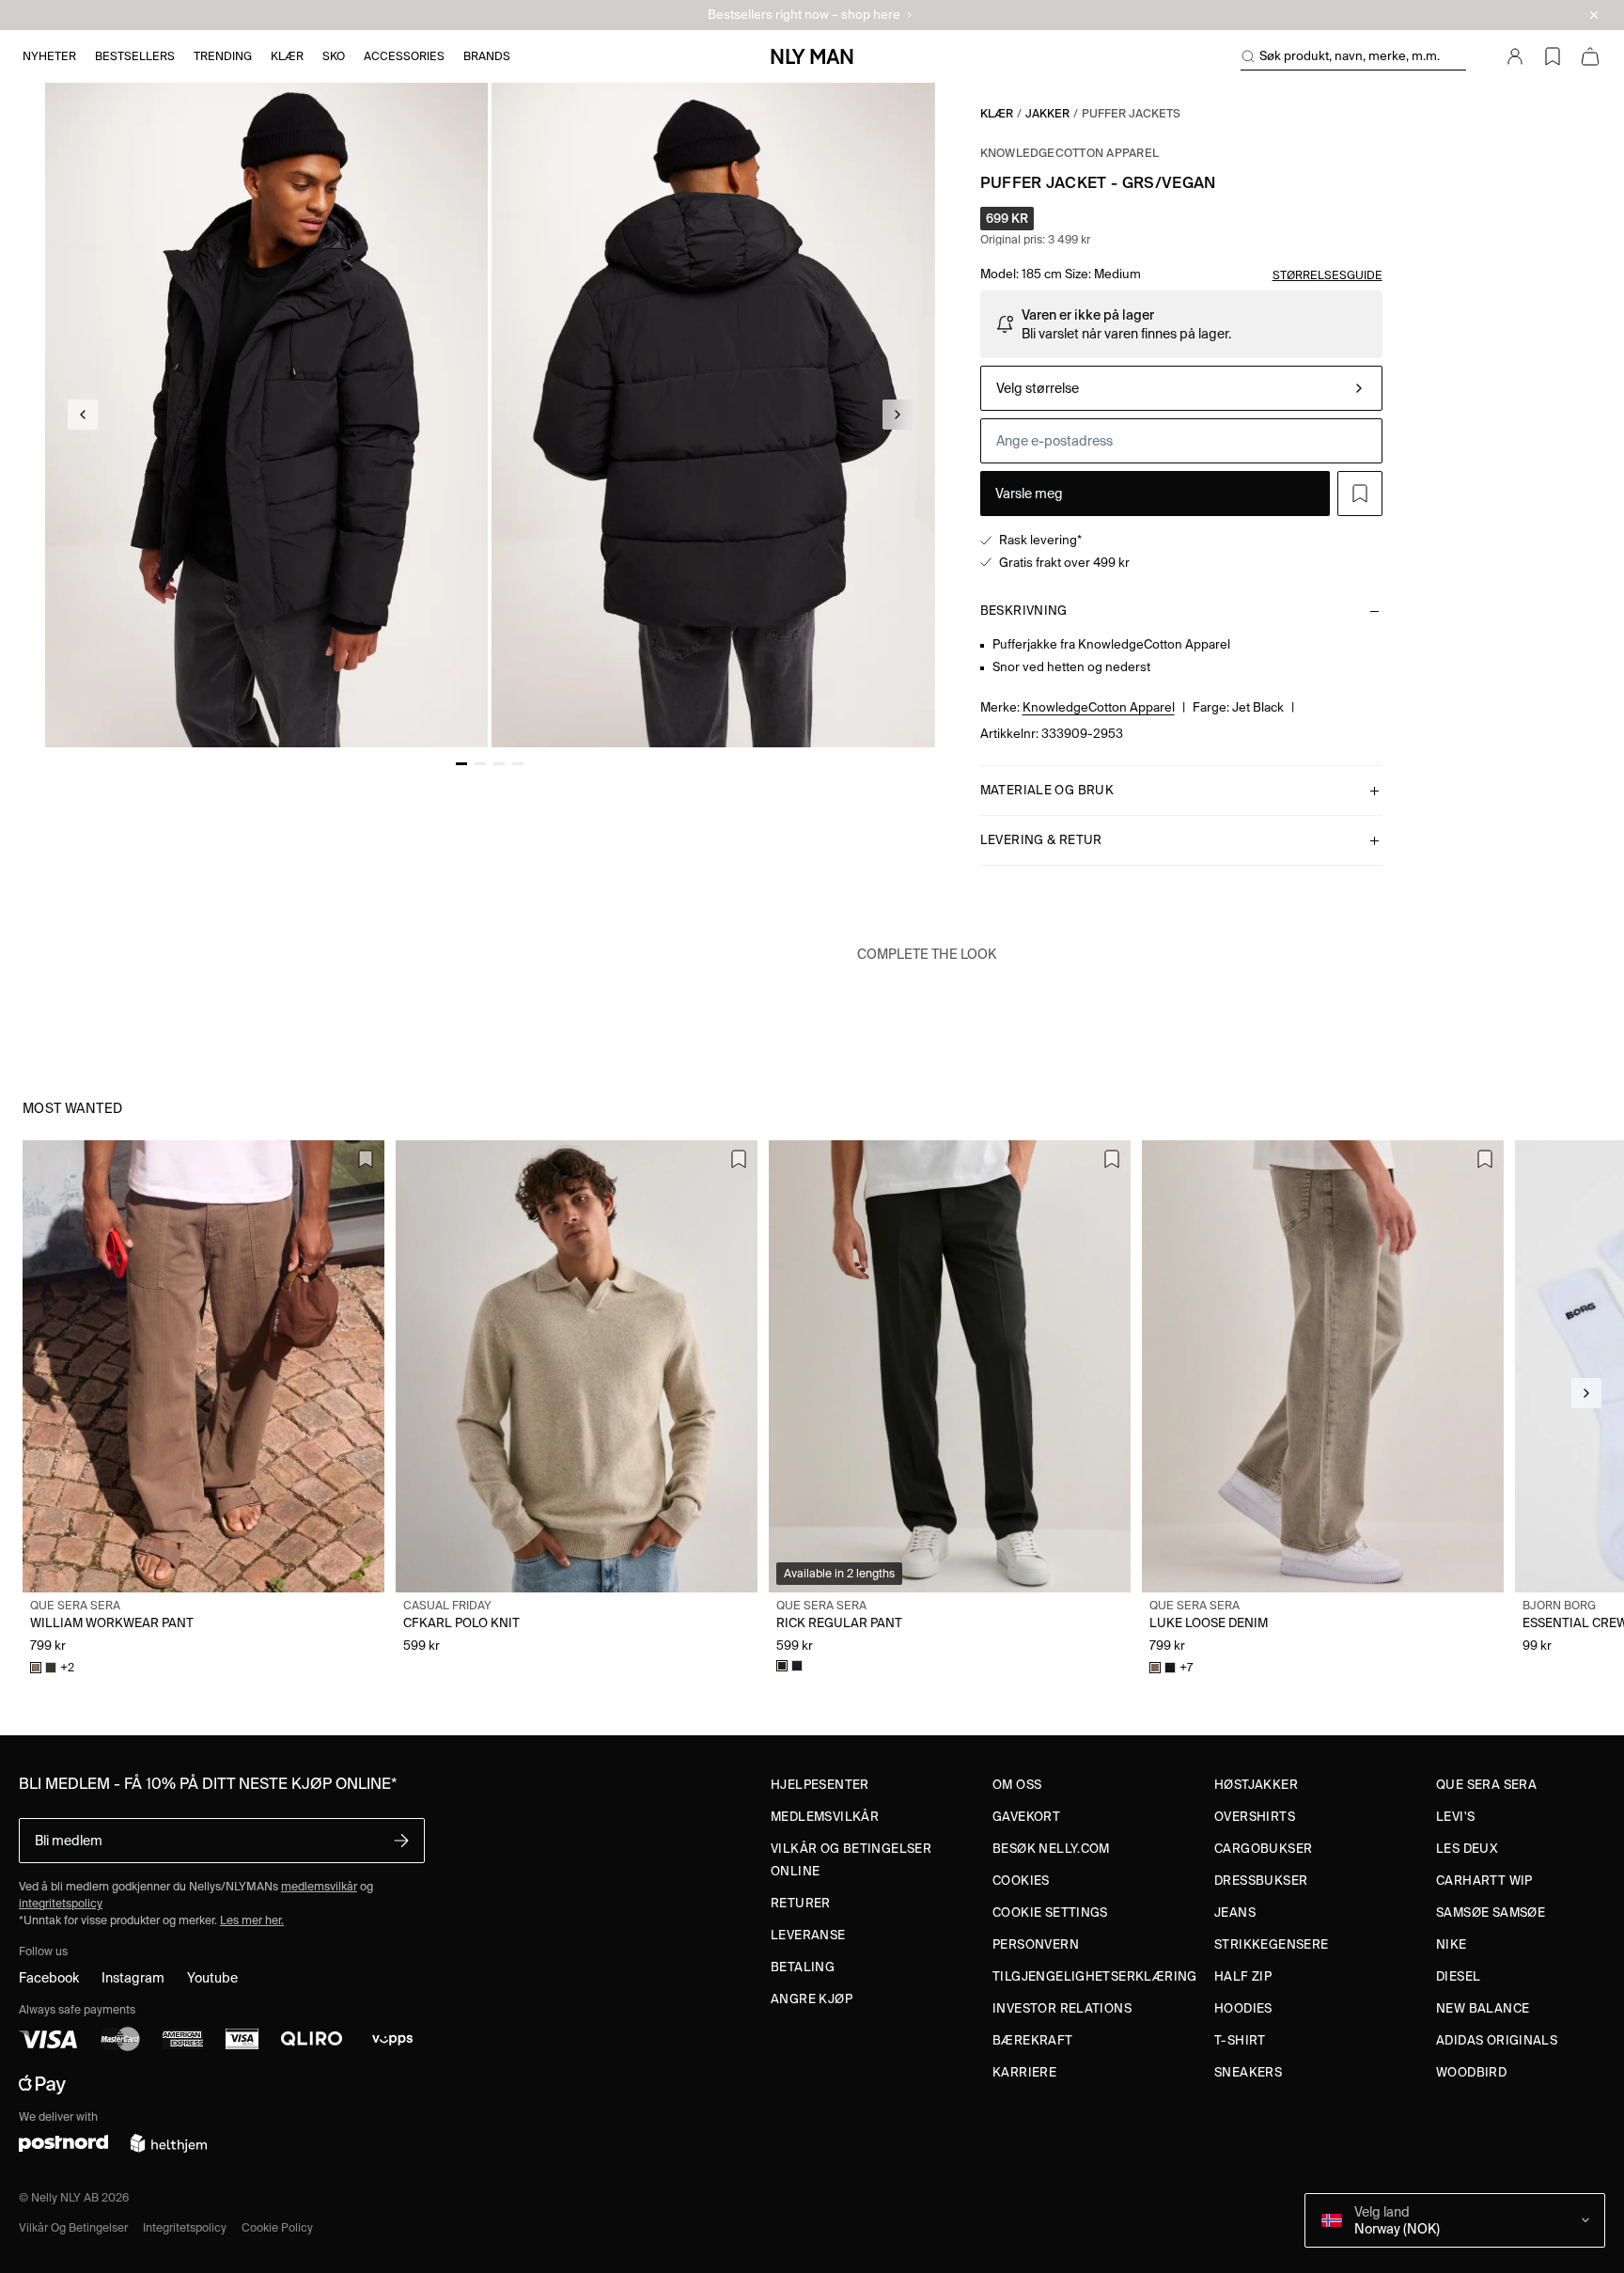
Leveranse (808, 1935)
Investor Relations (1062, 2008)
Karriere (1024, 2072)
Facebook (49, 1978)
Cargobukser (1263, 1849)
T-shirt (1240, 2040)
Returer (801, 1903)
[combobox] (1181, 388)
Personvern (1036, 1944)
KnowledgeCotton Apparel (1070, 153)
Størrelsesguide (1327, 275)
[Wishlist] (1553, 56)
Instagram (133, 1978)
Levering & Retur (1041, 840)
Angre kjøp (812, 1999)
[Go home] (812, 56)
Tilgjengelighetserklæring (1095, 1976)
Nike (1452, 1944)
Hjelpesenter (820, 1785)
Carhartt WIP (1484, 1881)
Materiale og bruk (1047, 790)
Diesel (1458, 1976)
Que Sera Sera (1486, 1785)
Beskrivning (1024, 611)
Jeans (1235, 1912)
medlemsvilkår (319, 1886)
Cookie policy (277, 2227)
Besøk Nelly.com (1051, 1849)
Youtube (212, 1978)
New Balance (1483, 2008)
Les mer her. (252, 1920)
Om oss (1017, 1785)
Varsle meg (1029, 494)
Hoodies (1243, 2008)
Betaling (803, 1967)
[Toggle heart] (1360, 494)
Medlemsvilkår (825, 1817)
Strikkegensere (1271, 1944)
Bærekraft (1033, 2040)
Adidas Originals (1497, 2040)
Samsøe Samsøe (1491, 1912)
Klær (997, 113)
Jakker (1047, 113)
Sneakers (1248, 2072)
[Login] (1515, 56)
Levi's (1455, 1817)
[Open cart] (1590, 56)
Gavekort (1026, 1817)
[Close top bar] (1594, 15)
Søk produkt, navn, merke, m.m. (1350, 56)
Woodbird (1471, 2072)
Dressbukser (1261, 1881)
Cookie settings (1050, 1912)
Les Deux (1467, 1849)
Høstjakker (1256, 1785)
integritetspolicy (61, 1903)
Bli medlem (69, 1841)
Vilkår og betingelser (73, 2227)
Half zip (1243, 1976)
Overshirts (1255, 1817)
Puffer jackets (1131, 113)
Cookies (1021, 1881)
